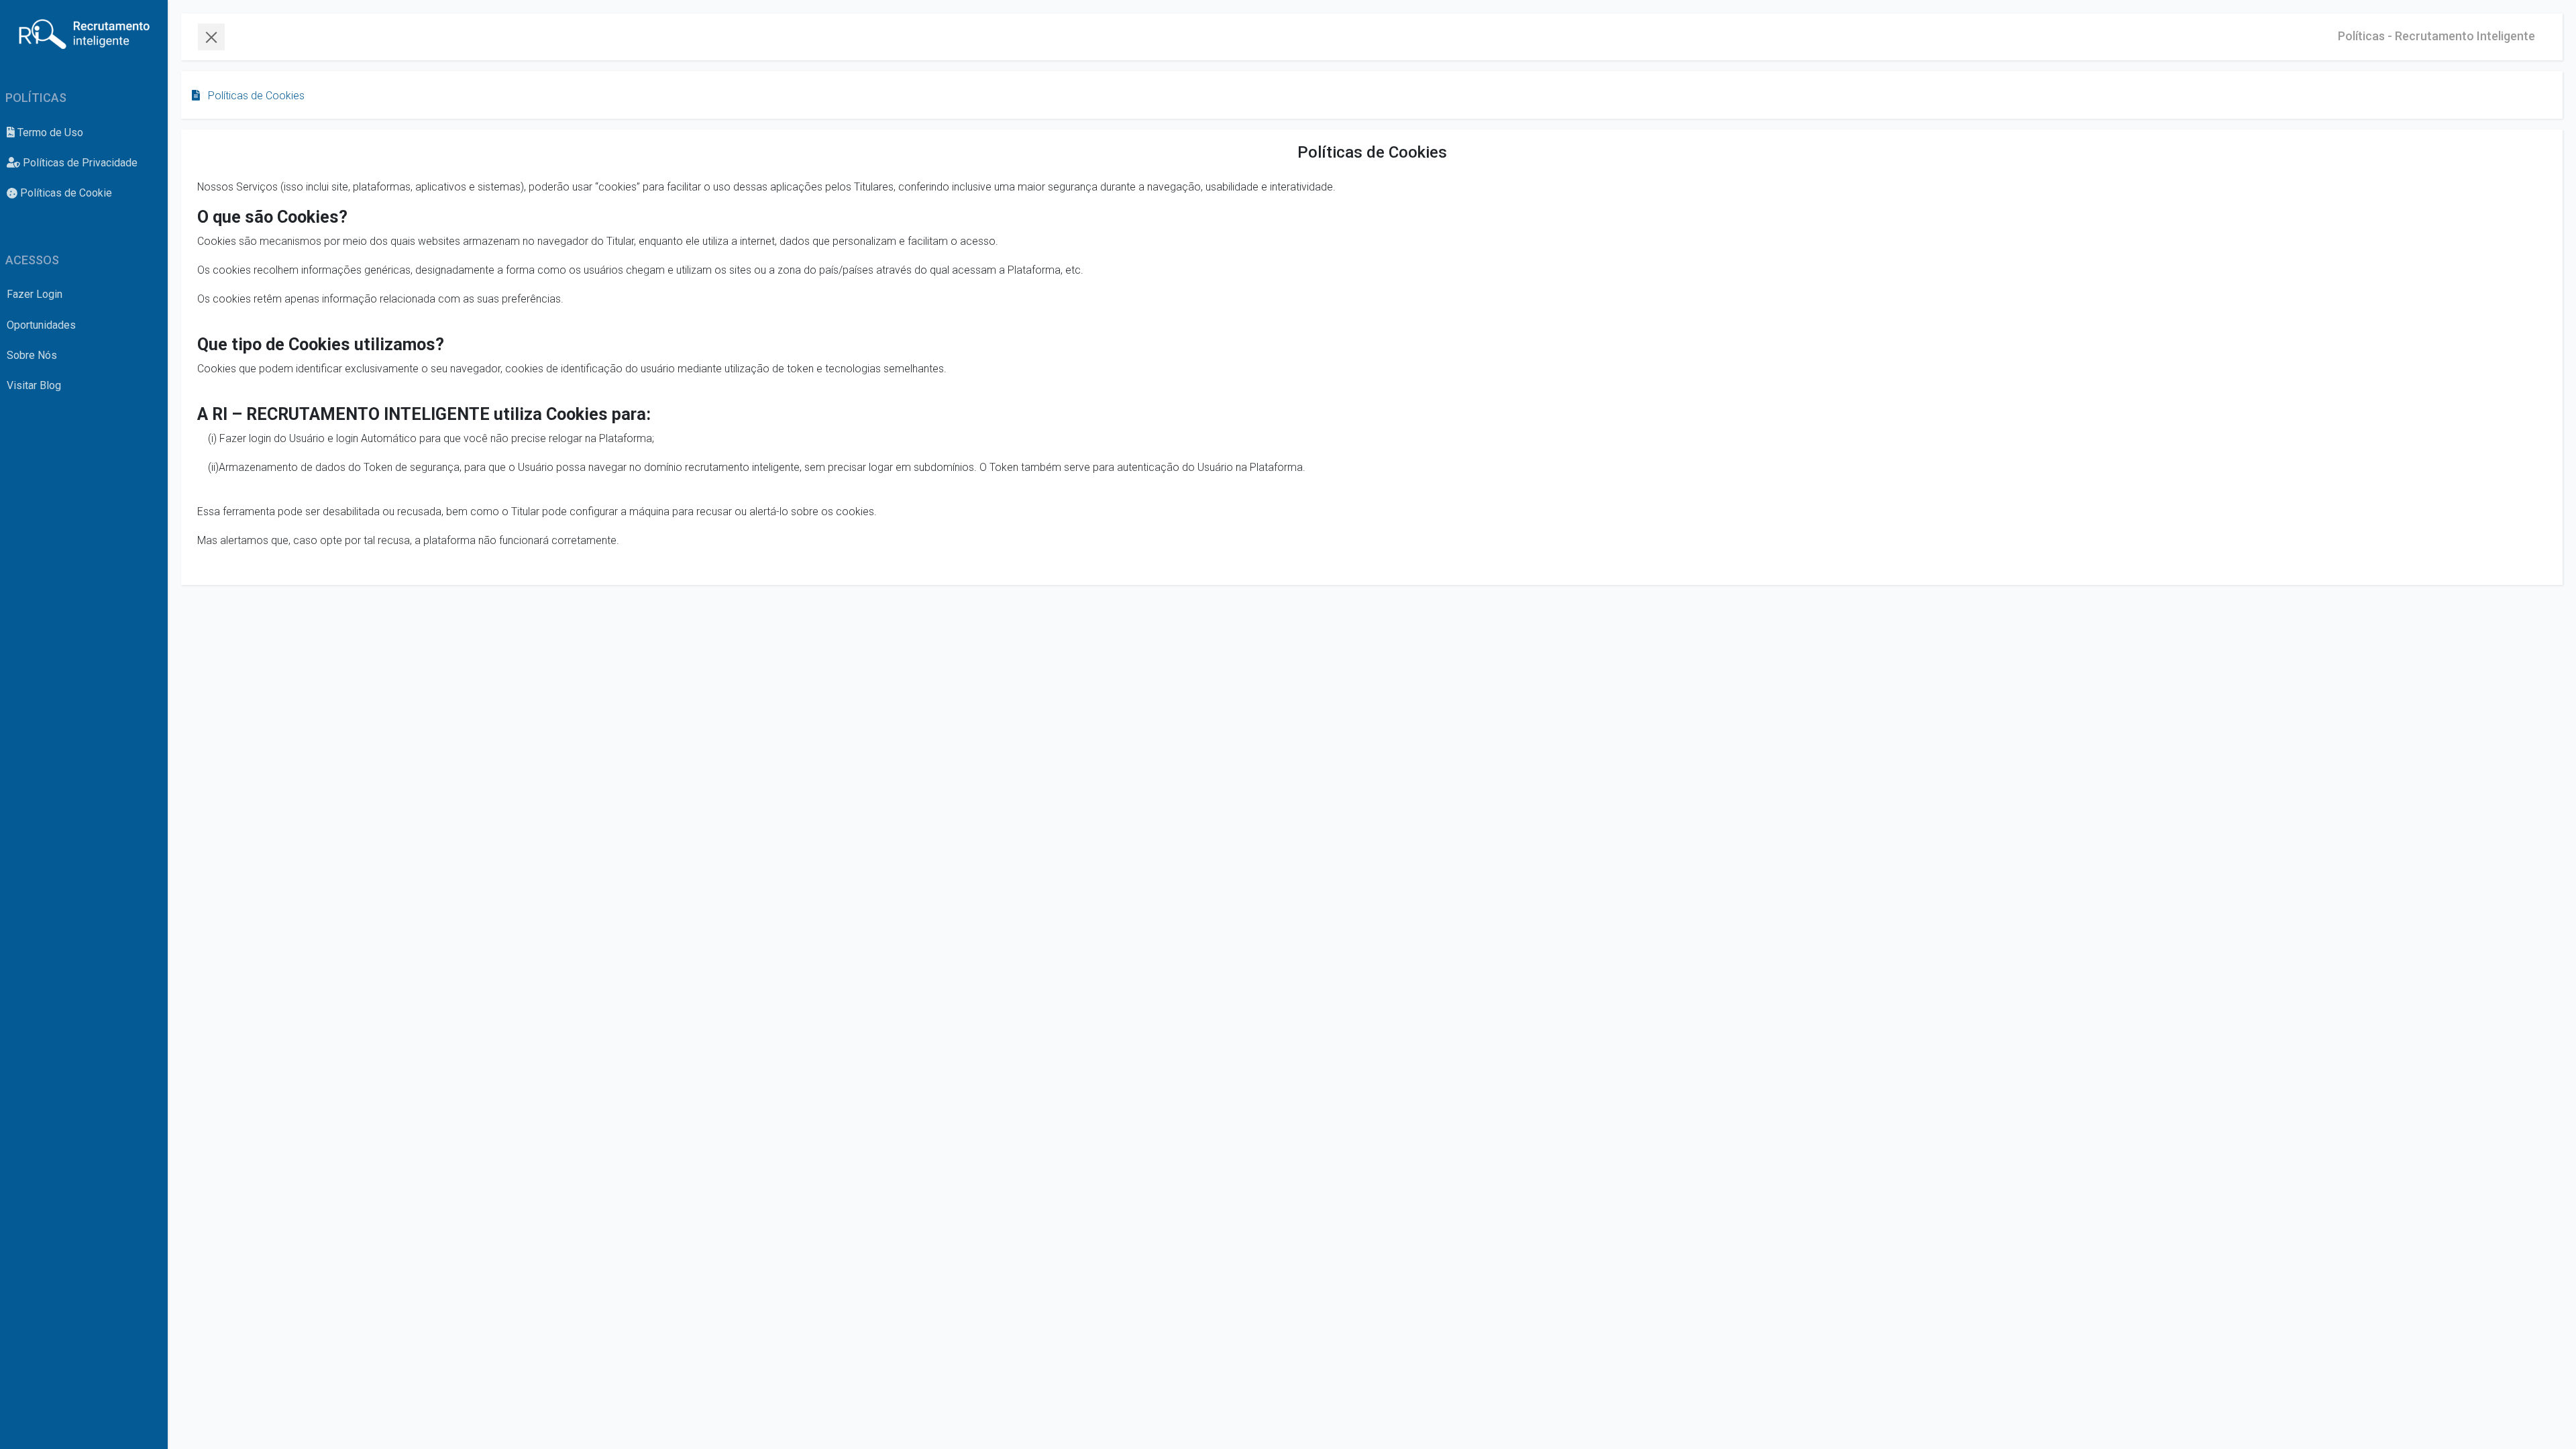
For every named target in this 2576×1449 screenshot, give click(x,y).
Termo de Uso (49, 132)
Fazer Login (35, 294)
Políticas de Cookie (65, 193)
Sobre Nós (32, 355)
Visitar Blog (34, 385)
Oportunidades (41, 325)
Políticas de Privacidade (79, 163)
